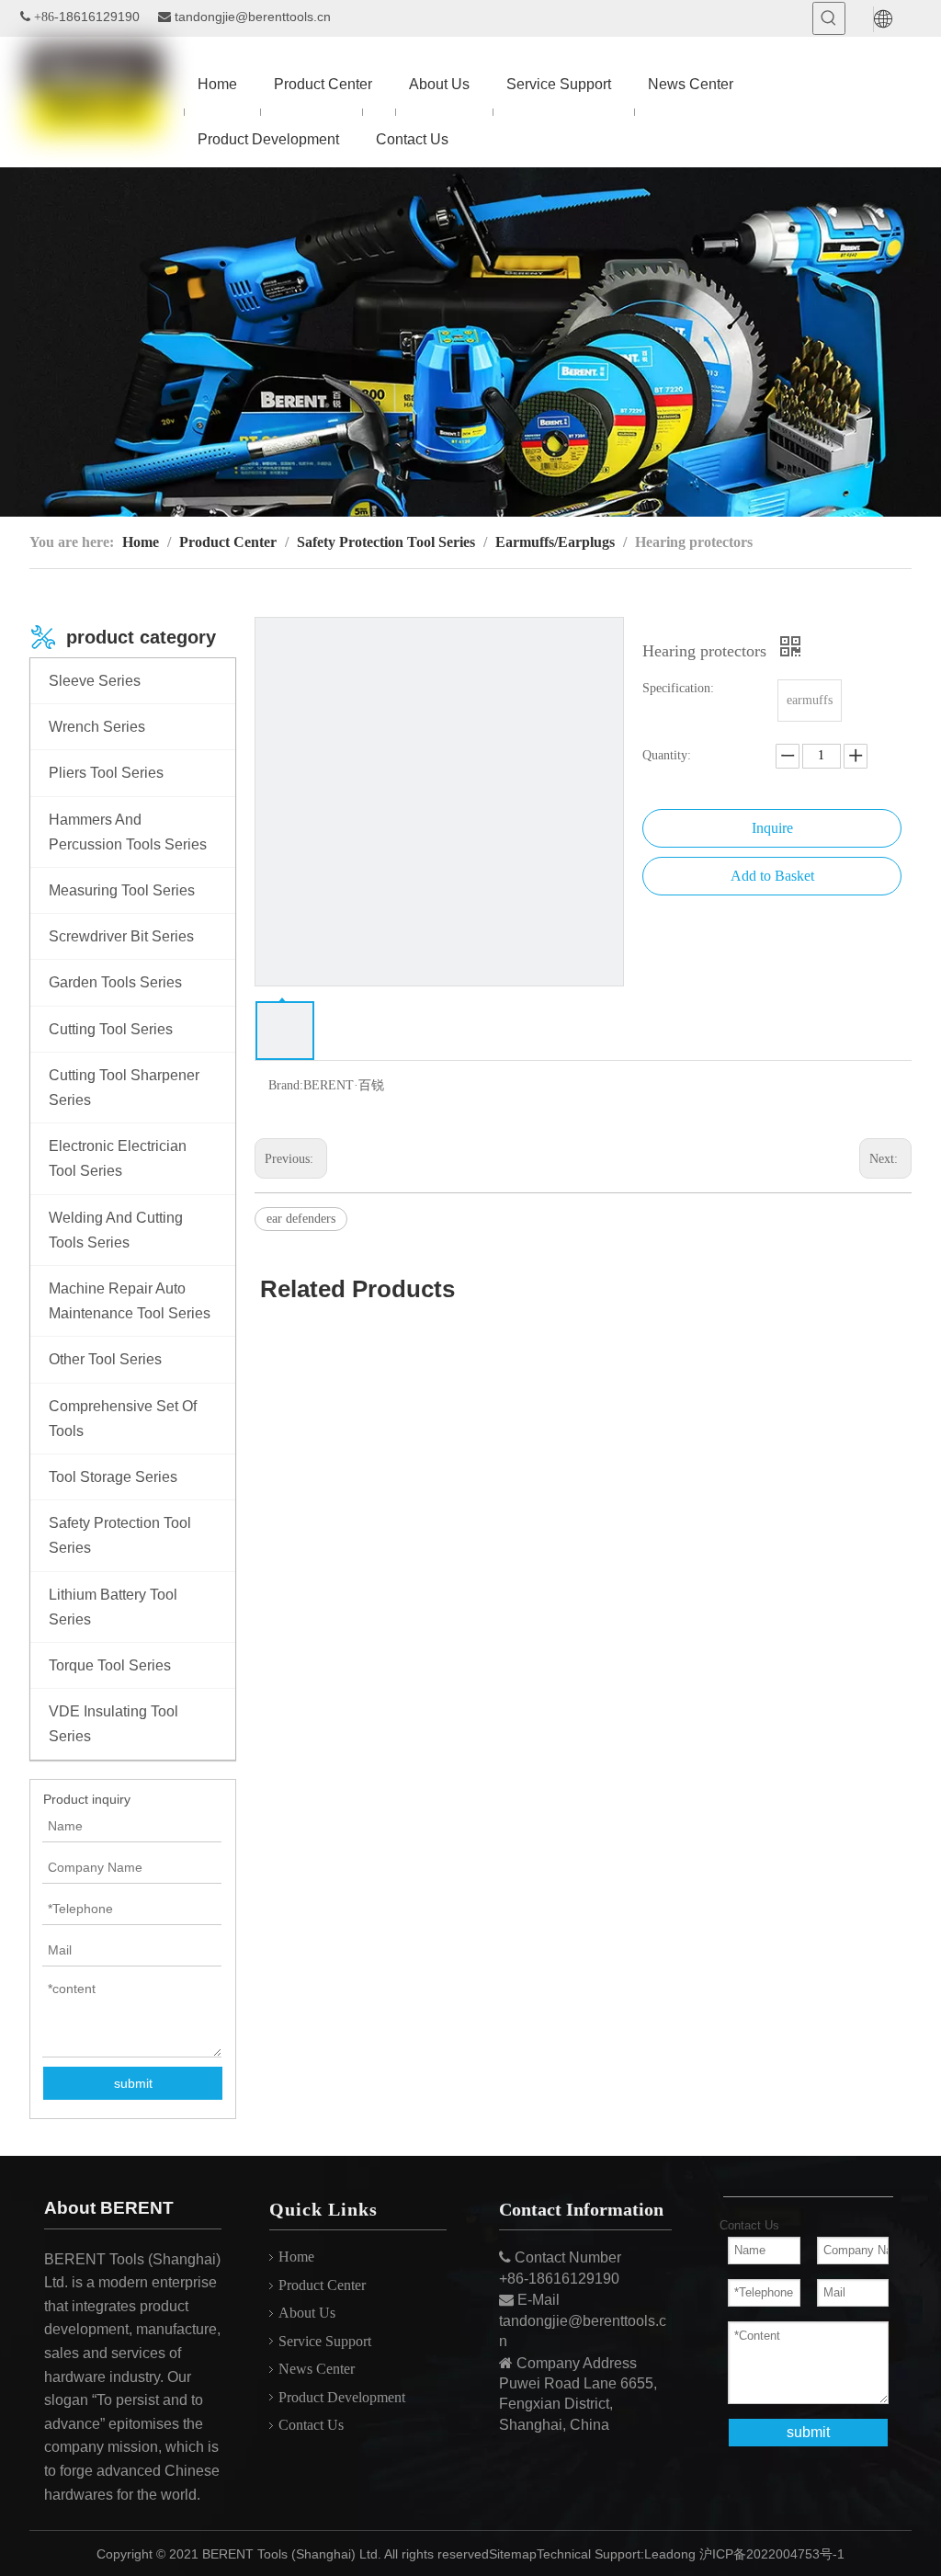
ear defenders (301, 1219)
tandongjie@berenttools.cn (253, 17)
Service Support (325, 2341)
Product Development (342, 2397)
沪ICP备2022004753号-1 (772, 2554)
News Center (317, 2369)
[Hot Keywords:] (829, 18)
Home (296, 2257)
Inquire (772, 828)
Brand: (286, 1085)
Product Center (322, 2285)
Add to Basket (772, 876)
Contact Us (311, 2425)
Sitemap (513, 2554)
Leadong (670, 2554)
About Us (307, 2313)
